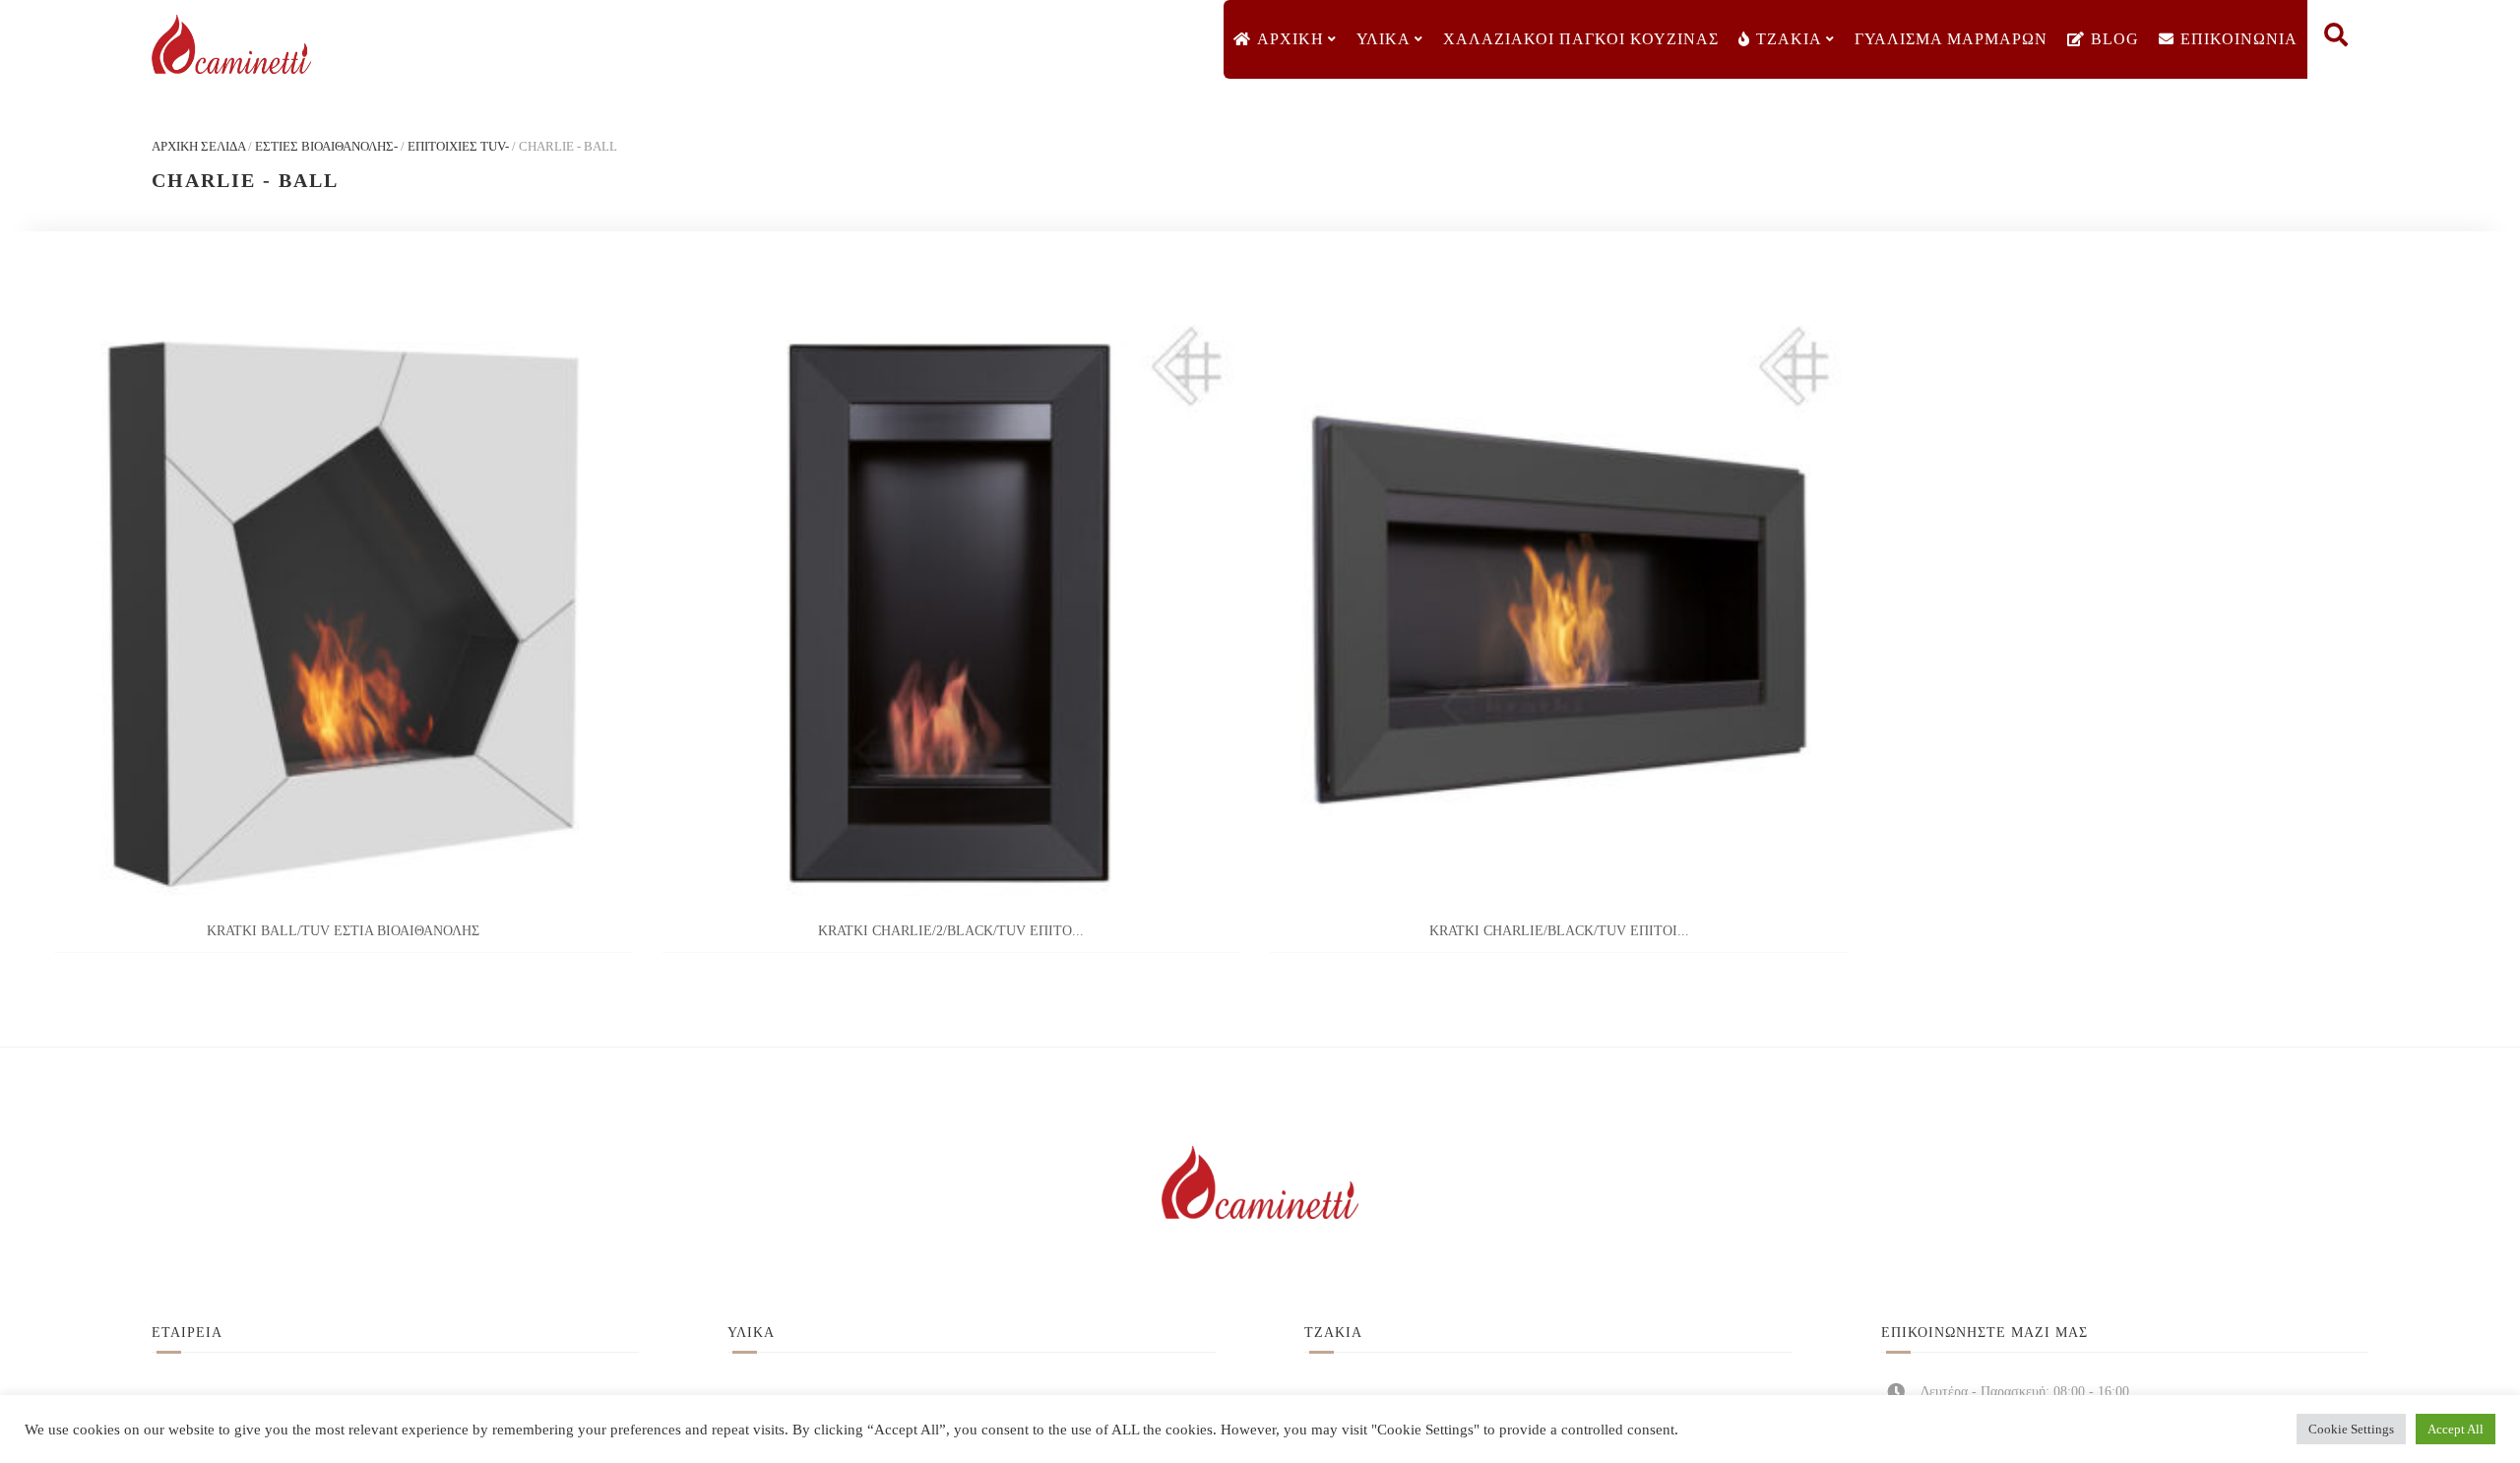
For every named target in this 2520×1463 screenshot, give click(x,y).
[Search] (2336, 39)
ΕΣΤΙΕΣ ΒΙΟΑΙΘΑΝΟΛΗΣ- (326, 146)
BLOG (2115, 39)
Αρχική (1291, 39)
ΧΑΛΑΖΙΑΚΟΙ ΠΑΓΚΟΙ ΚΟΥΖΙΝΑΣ (1581, 39)
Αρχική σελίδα (198, 146)
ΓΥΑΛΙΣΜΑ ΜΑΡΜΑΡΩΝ (1951, 39)
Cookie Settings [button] (2351, 1429)
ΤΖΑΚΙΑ (1789, 39)
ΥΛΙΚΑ (1384, 39)
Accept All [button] (2456, 1429)
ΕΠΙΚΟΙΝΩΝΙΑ (2239, 39)
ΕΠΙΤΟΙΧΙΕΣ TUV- (458, 146)
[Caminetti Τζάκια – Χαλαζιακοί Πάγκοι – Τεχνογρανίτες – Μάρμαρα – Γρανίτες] (231, 45)
